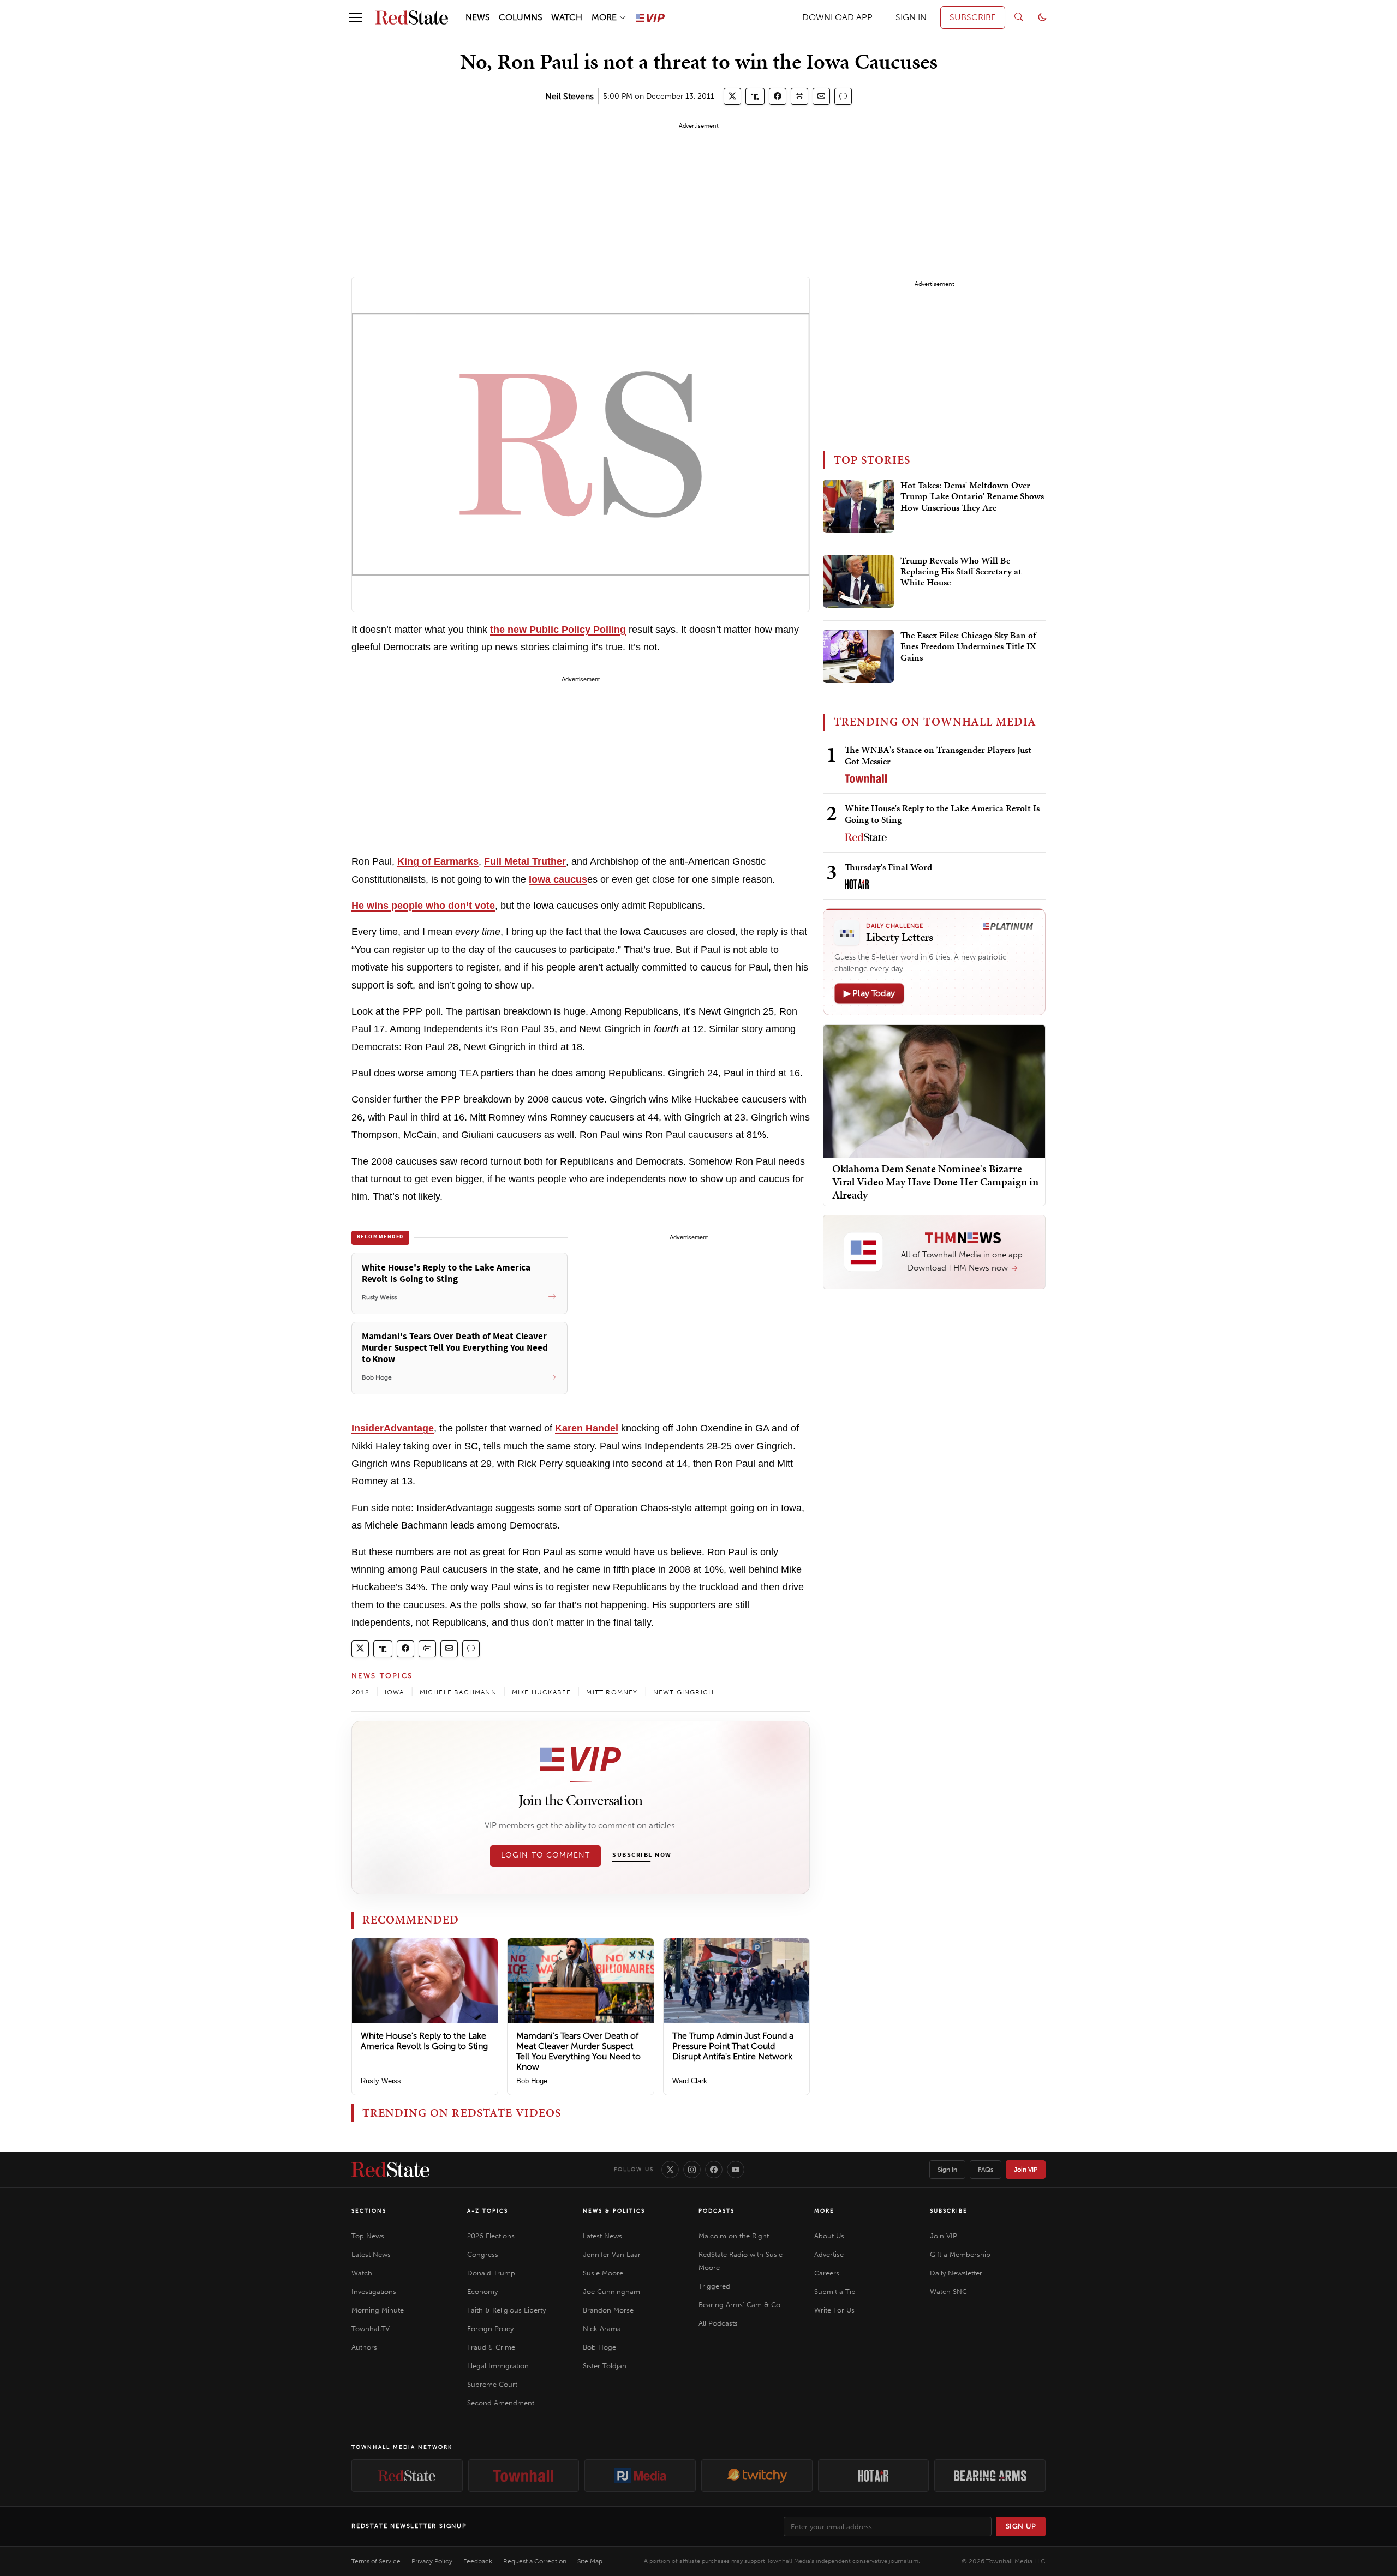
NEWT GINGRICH (684, 1692)
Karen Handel (587, 1428)
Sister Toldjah (605, 2366)
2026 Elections (491, 2236)
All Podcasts (718, 2323)
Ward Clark (690, 2081)
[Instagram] (692, 2170)
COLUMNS (521, 17)
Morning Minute (378, 2310)
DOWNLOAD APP (837, 17)
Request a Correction (535, 2561)
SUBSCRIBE (973, 17)
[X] (670, 2170)
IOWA (395, 1692)
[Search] (1019, 17)
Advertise (829, 2254)
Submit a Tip (835, 2292)
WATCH (567, 17)
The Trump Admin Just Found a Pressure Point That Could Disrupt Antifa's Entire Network (733, 2046)
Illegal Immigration (498, 2366)
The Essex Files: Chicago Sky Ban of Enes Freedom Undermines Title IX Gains (968, 647)
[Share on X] (732, 96)
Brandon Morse (608, 2310)
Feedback (478, 2561)
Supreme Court (492, 2384)
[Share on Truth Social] (755, 96)
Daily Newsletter (956, 2273)
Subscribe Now (642, 1855)
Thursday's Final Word (888, 867)
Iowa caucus (558, 879)
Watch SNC (948, 2292)
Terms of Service (376, 2561)
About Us (829, 2236)
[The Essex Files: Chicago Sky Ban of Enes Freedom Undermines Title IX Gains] (858, 656)
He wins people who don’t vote (423, 906)
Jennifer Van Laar (612, 2254)
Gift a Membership (960, 2254)
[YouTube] (736, 2170)
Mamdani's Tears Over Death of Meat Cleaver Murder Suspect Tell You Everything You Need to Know (578, 2051)
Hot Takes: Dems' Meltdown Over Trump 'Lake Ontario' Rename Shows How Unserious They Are (972, 497)
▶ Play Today (869, 993)
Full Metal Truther (525, 861)
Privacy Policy (432, 2561)
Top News (368, 2236)
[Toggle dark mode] (1042, 17)
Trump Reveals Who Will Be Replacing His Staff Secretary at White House (961, 572)
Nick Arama (602, 2329)
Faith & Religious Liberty (506, 2310)
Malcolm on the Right (734, 2236)
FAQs (986, 2170)
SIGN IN (911, 17)
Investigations (374, 2292)
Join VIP (1026, 2170)
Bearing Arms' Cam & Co (739, 2305)
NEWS (478, 17)
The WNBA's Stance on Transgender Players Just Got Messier (938, 755)
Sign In (947, 2170)
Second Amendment (501, 2403)
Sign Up (1021, 2526)
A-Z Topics (488, 2211)
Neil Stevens (569, 96)
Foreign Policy (490, 2329)
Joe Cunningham (611, 2292)
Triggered (714, 2286)
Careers (827, 2273)
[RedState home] (390, 2170)
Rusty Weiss (381, 2081)
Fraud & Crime (491, 2347)
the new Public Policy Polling (558, 630)
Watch (362, 2273)
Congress (483, 2254)
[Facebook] (714, 2170)
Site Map (590, 2561)
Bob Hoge (532, 2081)
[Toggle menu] (356, 17)
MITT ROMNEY (612, 1692)
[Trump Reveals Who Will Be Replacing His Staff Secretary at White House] (858, 582)
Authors (364, 2347)
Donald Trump (491, 2273)
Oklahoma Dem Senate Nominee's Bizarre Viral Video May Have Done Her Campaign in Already (935, 1182)
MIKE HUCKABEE (542, 1692)
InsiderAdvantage (393, 1428)
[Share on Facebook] (778, 96)
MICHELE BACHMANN (458, 1692)
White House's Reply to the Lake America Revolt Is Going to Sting (424, 2041)
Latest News (371, 2254)
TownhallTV (371, 2329)
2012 (360, 1692)
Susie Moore (603, 2273)
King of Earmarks (438, 861)
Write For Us (834, 2310)
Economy (482, 2292)
